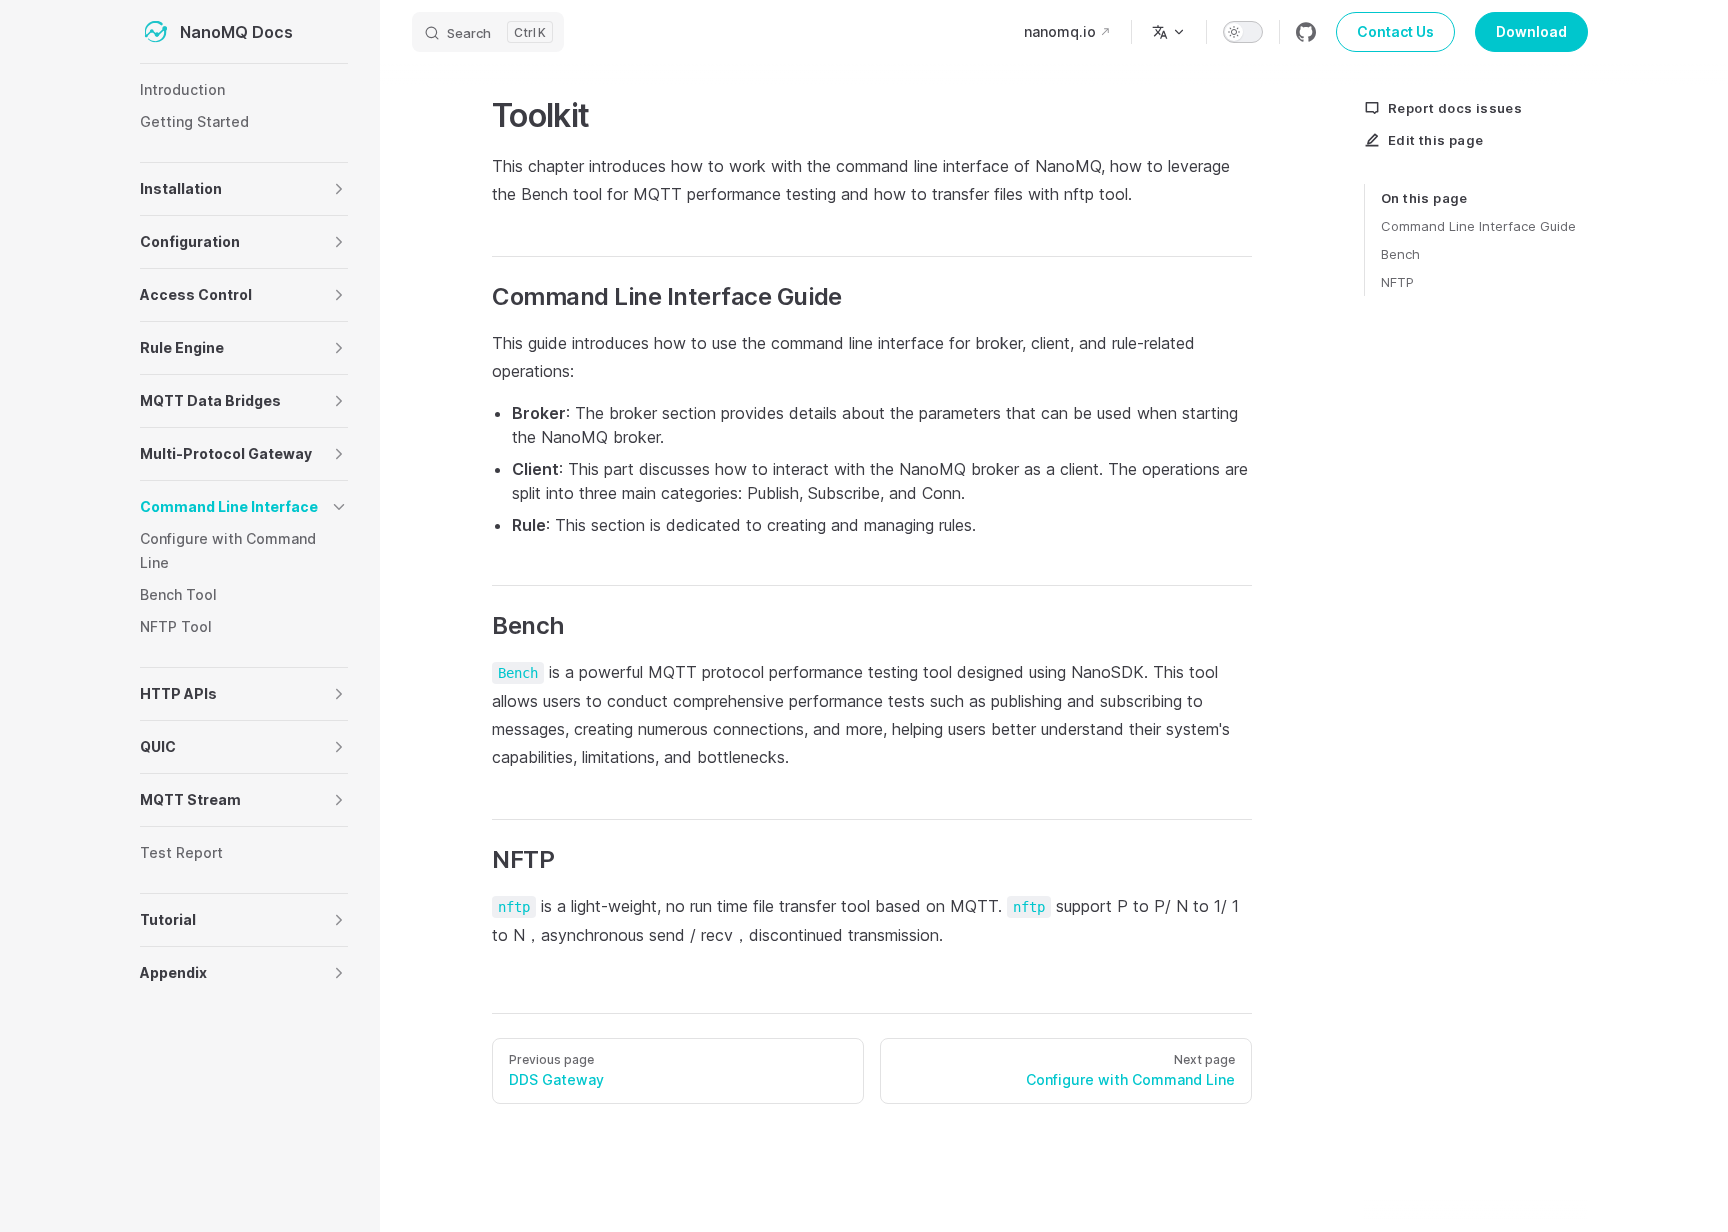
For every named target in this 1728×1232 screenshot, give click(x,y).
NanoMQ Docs (236, 32)
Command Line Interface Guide (1478, 226)
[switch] (1243, 32)
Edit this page (1436, 140)
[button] (339, 189)
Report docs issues (1455, 108)
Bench (1400, 254)
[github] (1306, 32)
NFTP (1397, 282)
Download (1531, 31)
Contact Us (1395, 31)
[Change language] (1169, 32)
